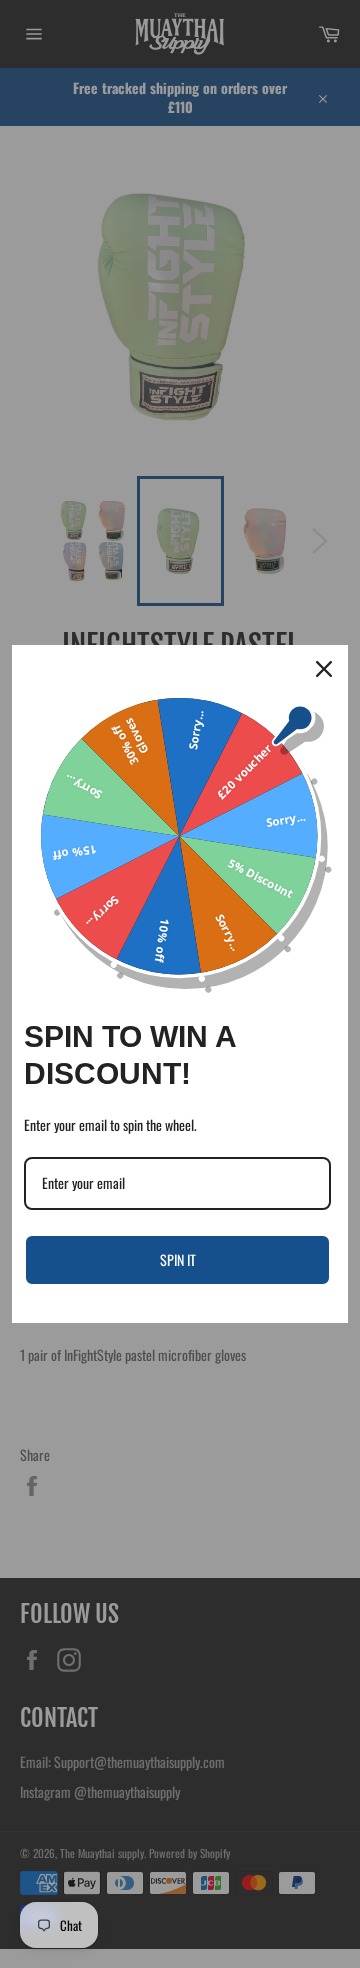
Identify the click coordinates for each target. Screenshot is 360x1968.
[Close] (324, 669)
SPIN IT (178, 1259)
